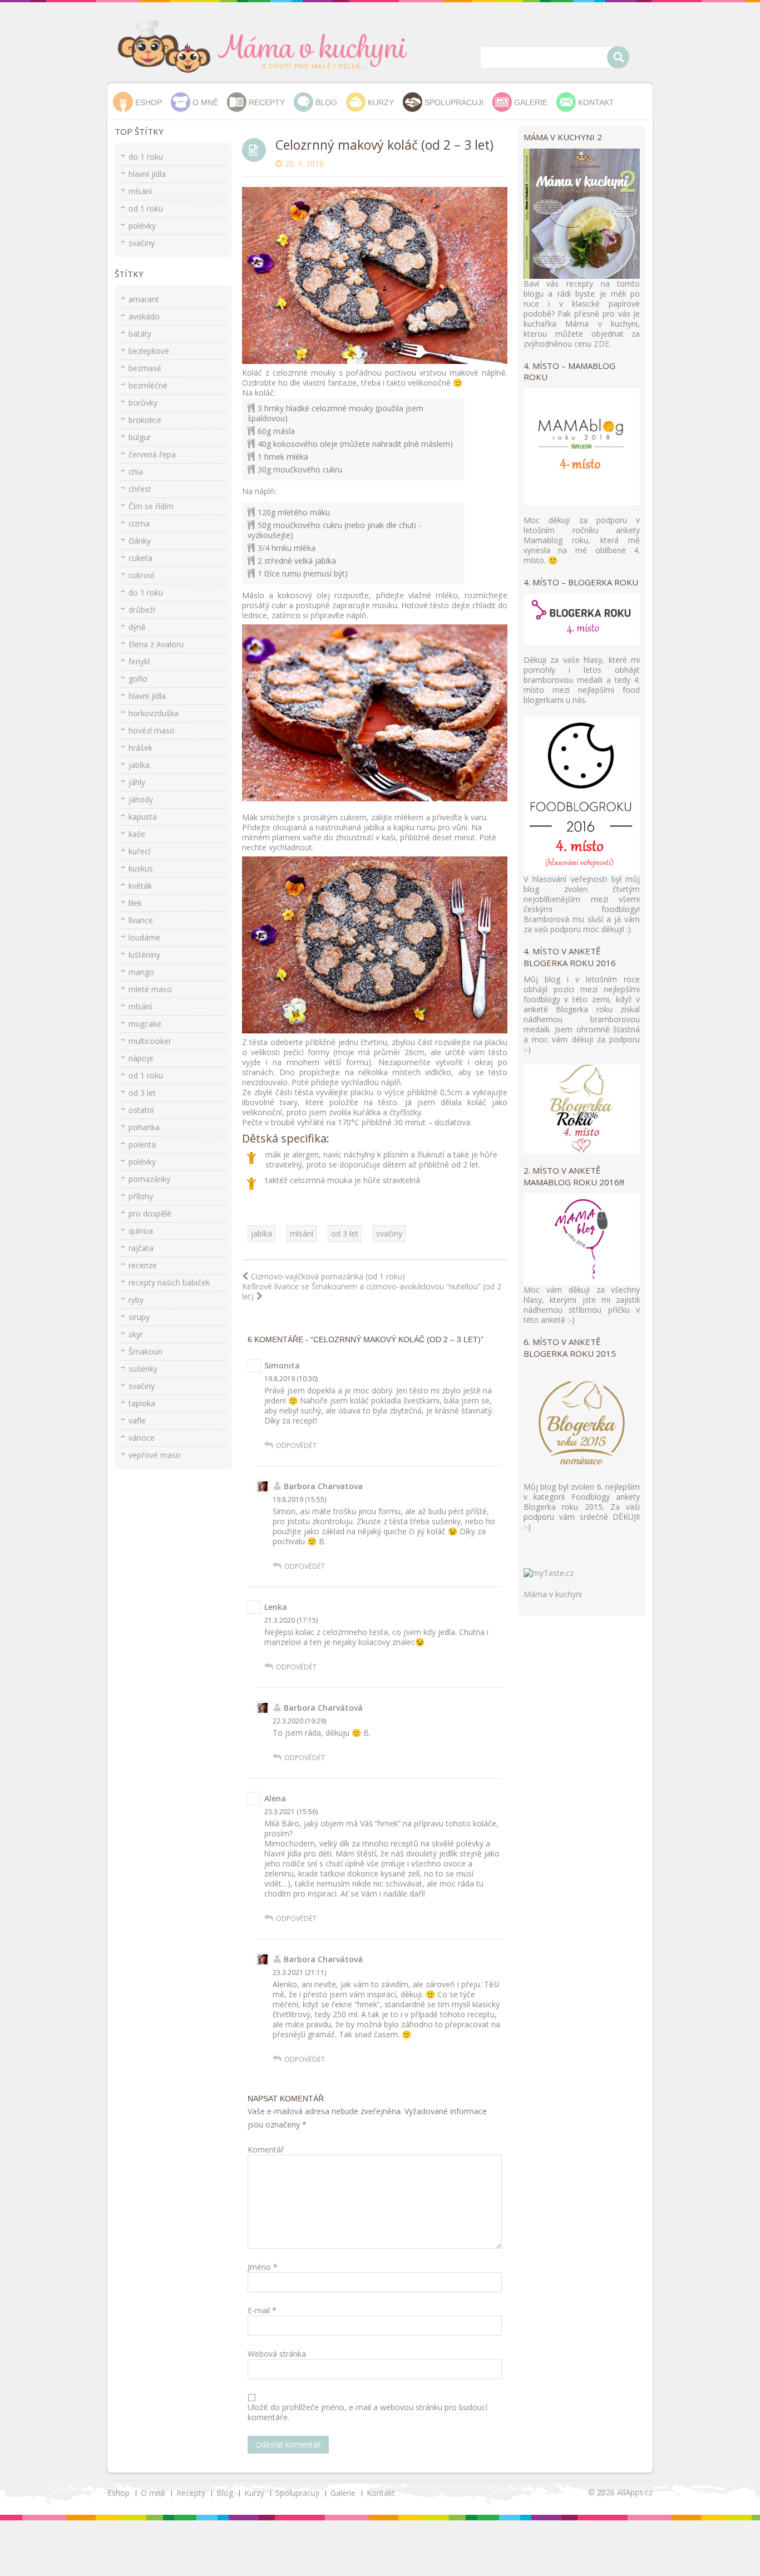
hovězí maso (152, 730)
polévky (142, 226)
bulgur (140, 437)
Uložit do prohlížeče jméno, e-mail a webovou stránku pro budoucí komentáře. (367, 2412)
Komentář (266, 2150)
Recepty (267, 102)
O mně (205, 102)
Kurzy (381, 102)
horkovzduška (154, 713)
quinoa (141, 1231)
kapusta (143, 817)
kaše (137, 834)
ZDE (601, 344)
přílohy (141, 1196)
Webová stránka (277, 2354)
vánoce (142, 1438)
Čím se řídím (151, 506)
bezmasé (145, 368)
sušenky (143, 1369)
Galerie (531, 102)
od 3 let (345, 1233)
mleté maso (150, 989)
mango (141, 972)
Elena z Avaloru (156, 644)
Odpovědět (296, 1445)
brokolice (145, 420)
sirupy (139, 1317)
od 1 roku (146, 208)
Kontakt (596, 102)
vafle (137, 1420)
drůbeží (142, 610)
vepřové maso (155, 1455)
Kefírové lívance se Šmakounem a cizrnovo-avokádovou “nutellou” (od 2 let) (372, 1292)
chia (136, 472)
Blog (326, 102)
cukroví (141, 575)
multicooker (150, 1041)
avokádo (144, 316)
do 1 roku (146, 157)
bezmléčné (148, 385)
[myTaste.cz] (549, 1572)
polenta (142, 1144)
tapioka (142, 1403)
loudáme (144, 937)
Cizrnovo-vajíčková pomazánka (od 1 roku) (328, 1277)
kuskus (141, 868)
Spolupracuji (454, 102)
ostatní (141, 1110)
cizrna (139, 523)
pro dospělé (150, 1213)
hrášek (140, 748)
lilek (135, 903)
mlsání (302, 1233)
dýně (137, 627)
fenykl (139, 661)
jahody (141, 799)
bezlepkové (149, 351)
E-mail (262, 2311)
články (140, 541)
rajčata (141, 1248)
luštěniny (144, 955)
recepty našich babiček (169, 1282)
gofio (138, 679)
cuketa (140, 558)
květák (140, 886)
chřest (140, 489)
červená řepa (152, 454)
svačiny (389, 1233)
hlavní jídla (147, 174)
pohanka (144, 1127)
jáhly (137, 782)
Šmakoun (145, 1351)
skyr (136, 1334)
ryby (136, 1300)
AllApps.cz (635, 2492)
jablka (261, 1233)
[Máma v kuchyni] (271, 46)
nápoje (141, 1058)
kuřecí (139, 851)
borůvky (143, 403)
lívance (141, 920)
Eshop (149, 102)
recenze (143, 1265)
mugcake (145, 1024)
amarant (144, 299)
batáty (140, 334)
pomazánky (149, 1179)
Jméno (263, 2267)
